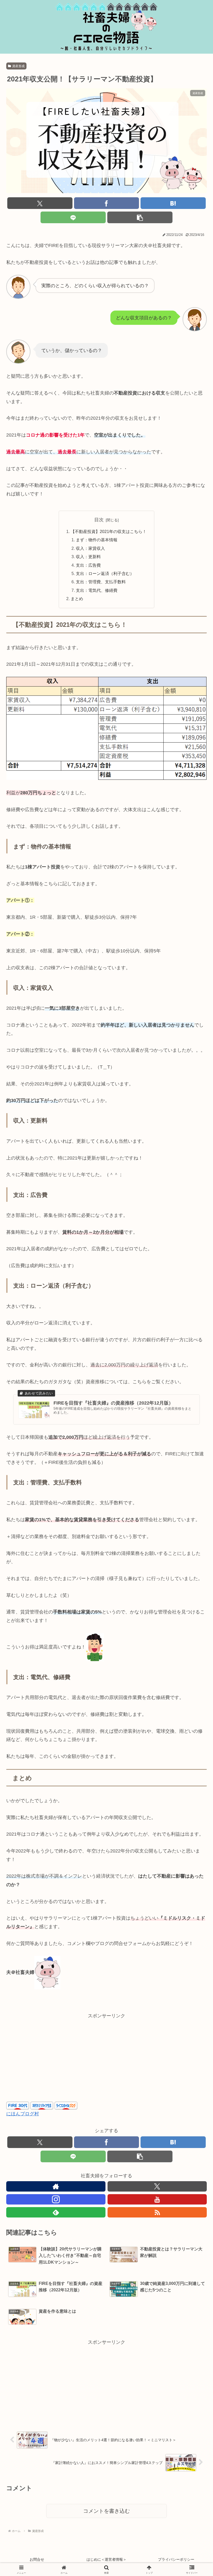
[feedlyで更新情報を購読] (56, 2212)
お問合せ (37, 2559)
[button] (140, 217)
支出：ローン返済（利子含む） (105, 573)
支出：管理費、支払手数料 (101, 582)
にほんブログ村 (23, 2114)
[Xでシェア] (40, 203)
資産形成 (18, 66)
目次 (99, 520)
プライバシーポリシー (176, 2559)
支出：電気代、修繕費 (97, 590)
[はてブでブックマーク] (173, 203)
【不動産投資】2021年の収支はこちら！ (109, 531)
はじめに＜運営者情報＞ (106, 2559)
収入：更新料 (88, 557)
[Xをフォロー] (157, 2186)
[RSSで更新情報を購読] (157, 2212)
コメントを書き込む (106, 2511)
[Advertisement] (106, 2056)
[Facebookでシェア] (107, 203)
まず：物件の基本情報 (97, 540)
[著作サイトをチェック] (56, 2186)
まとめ (77, 599)
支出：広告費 (88, 565)
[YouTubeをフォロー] (157, 2199)
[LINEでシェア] (73, 217)
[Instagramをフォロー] (56, 2199)
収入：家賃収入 (90, 548)
